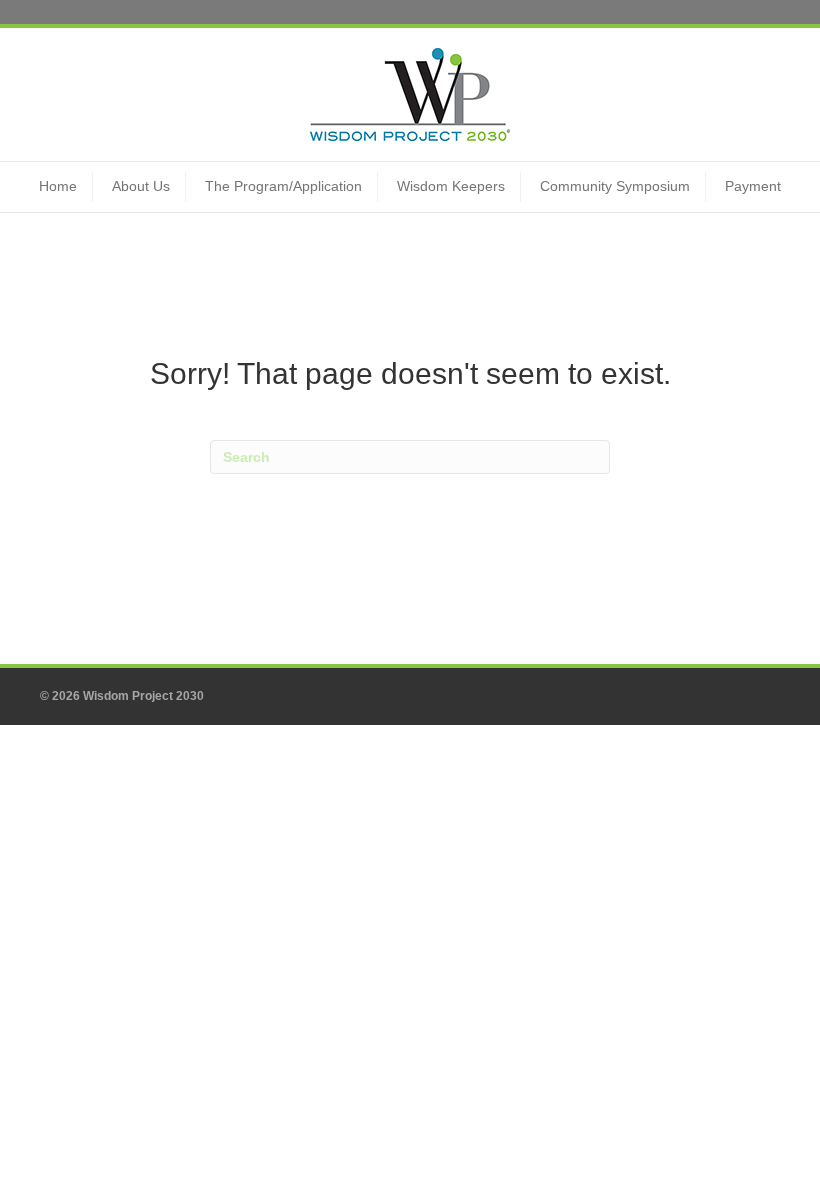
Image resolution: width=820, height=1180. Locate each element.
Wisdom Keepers (451, 186)
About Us (141, 186)
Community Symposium (615, 186)
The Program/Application (283, 186)
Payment (753, 186)
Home (58, 186)
